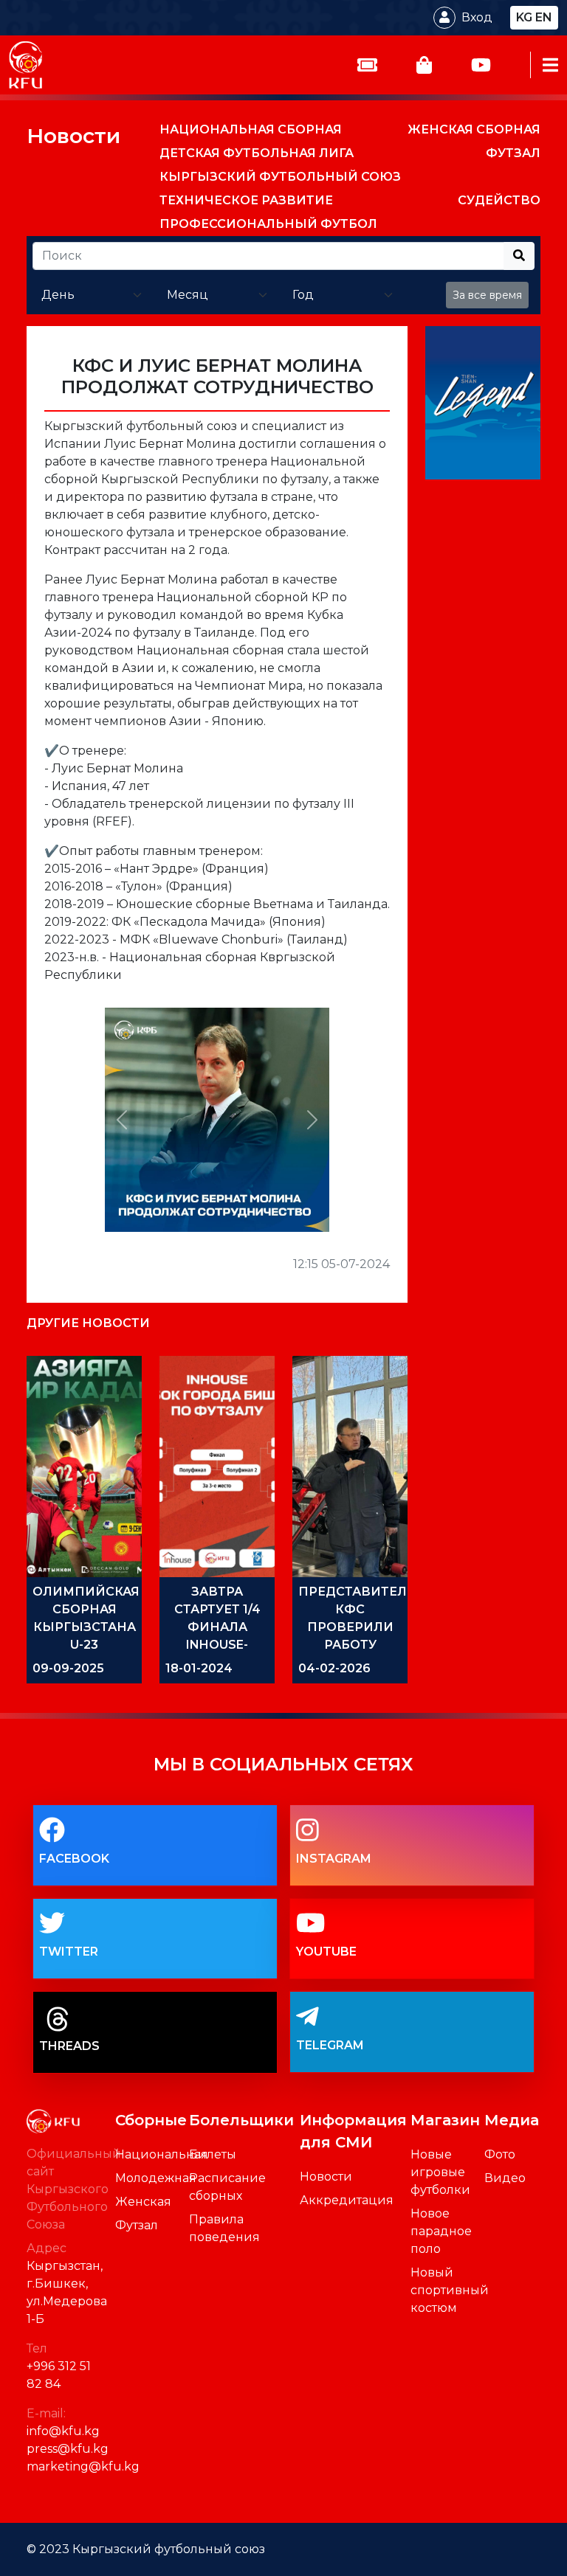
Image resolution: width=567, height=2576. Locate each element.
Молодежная (156, 2178)
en (544, 17)
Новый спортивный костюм (450, 2290)
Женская (143, 2202)
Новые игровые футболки (440, 2172)
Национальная (162, 2154)
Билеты (213, 2154)
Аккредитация (347, 2200)
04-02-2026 (334, 1668)
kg (524, 17)
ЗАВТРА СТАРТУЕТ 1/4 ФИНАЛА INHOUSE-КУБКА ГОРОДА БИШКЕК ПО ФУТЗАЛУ (217, 1645)
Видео (505, 2178)
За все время (487, 295)
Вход (477, 17)
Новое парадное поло (441, 2231)
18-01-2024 (199, 1668)
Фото (500, 2154)
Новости (73, 136)
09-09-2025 (68, 1668)
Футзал (137, 2225)
